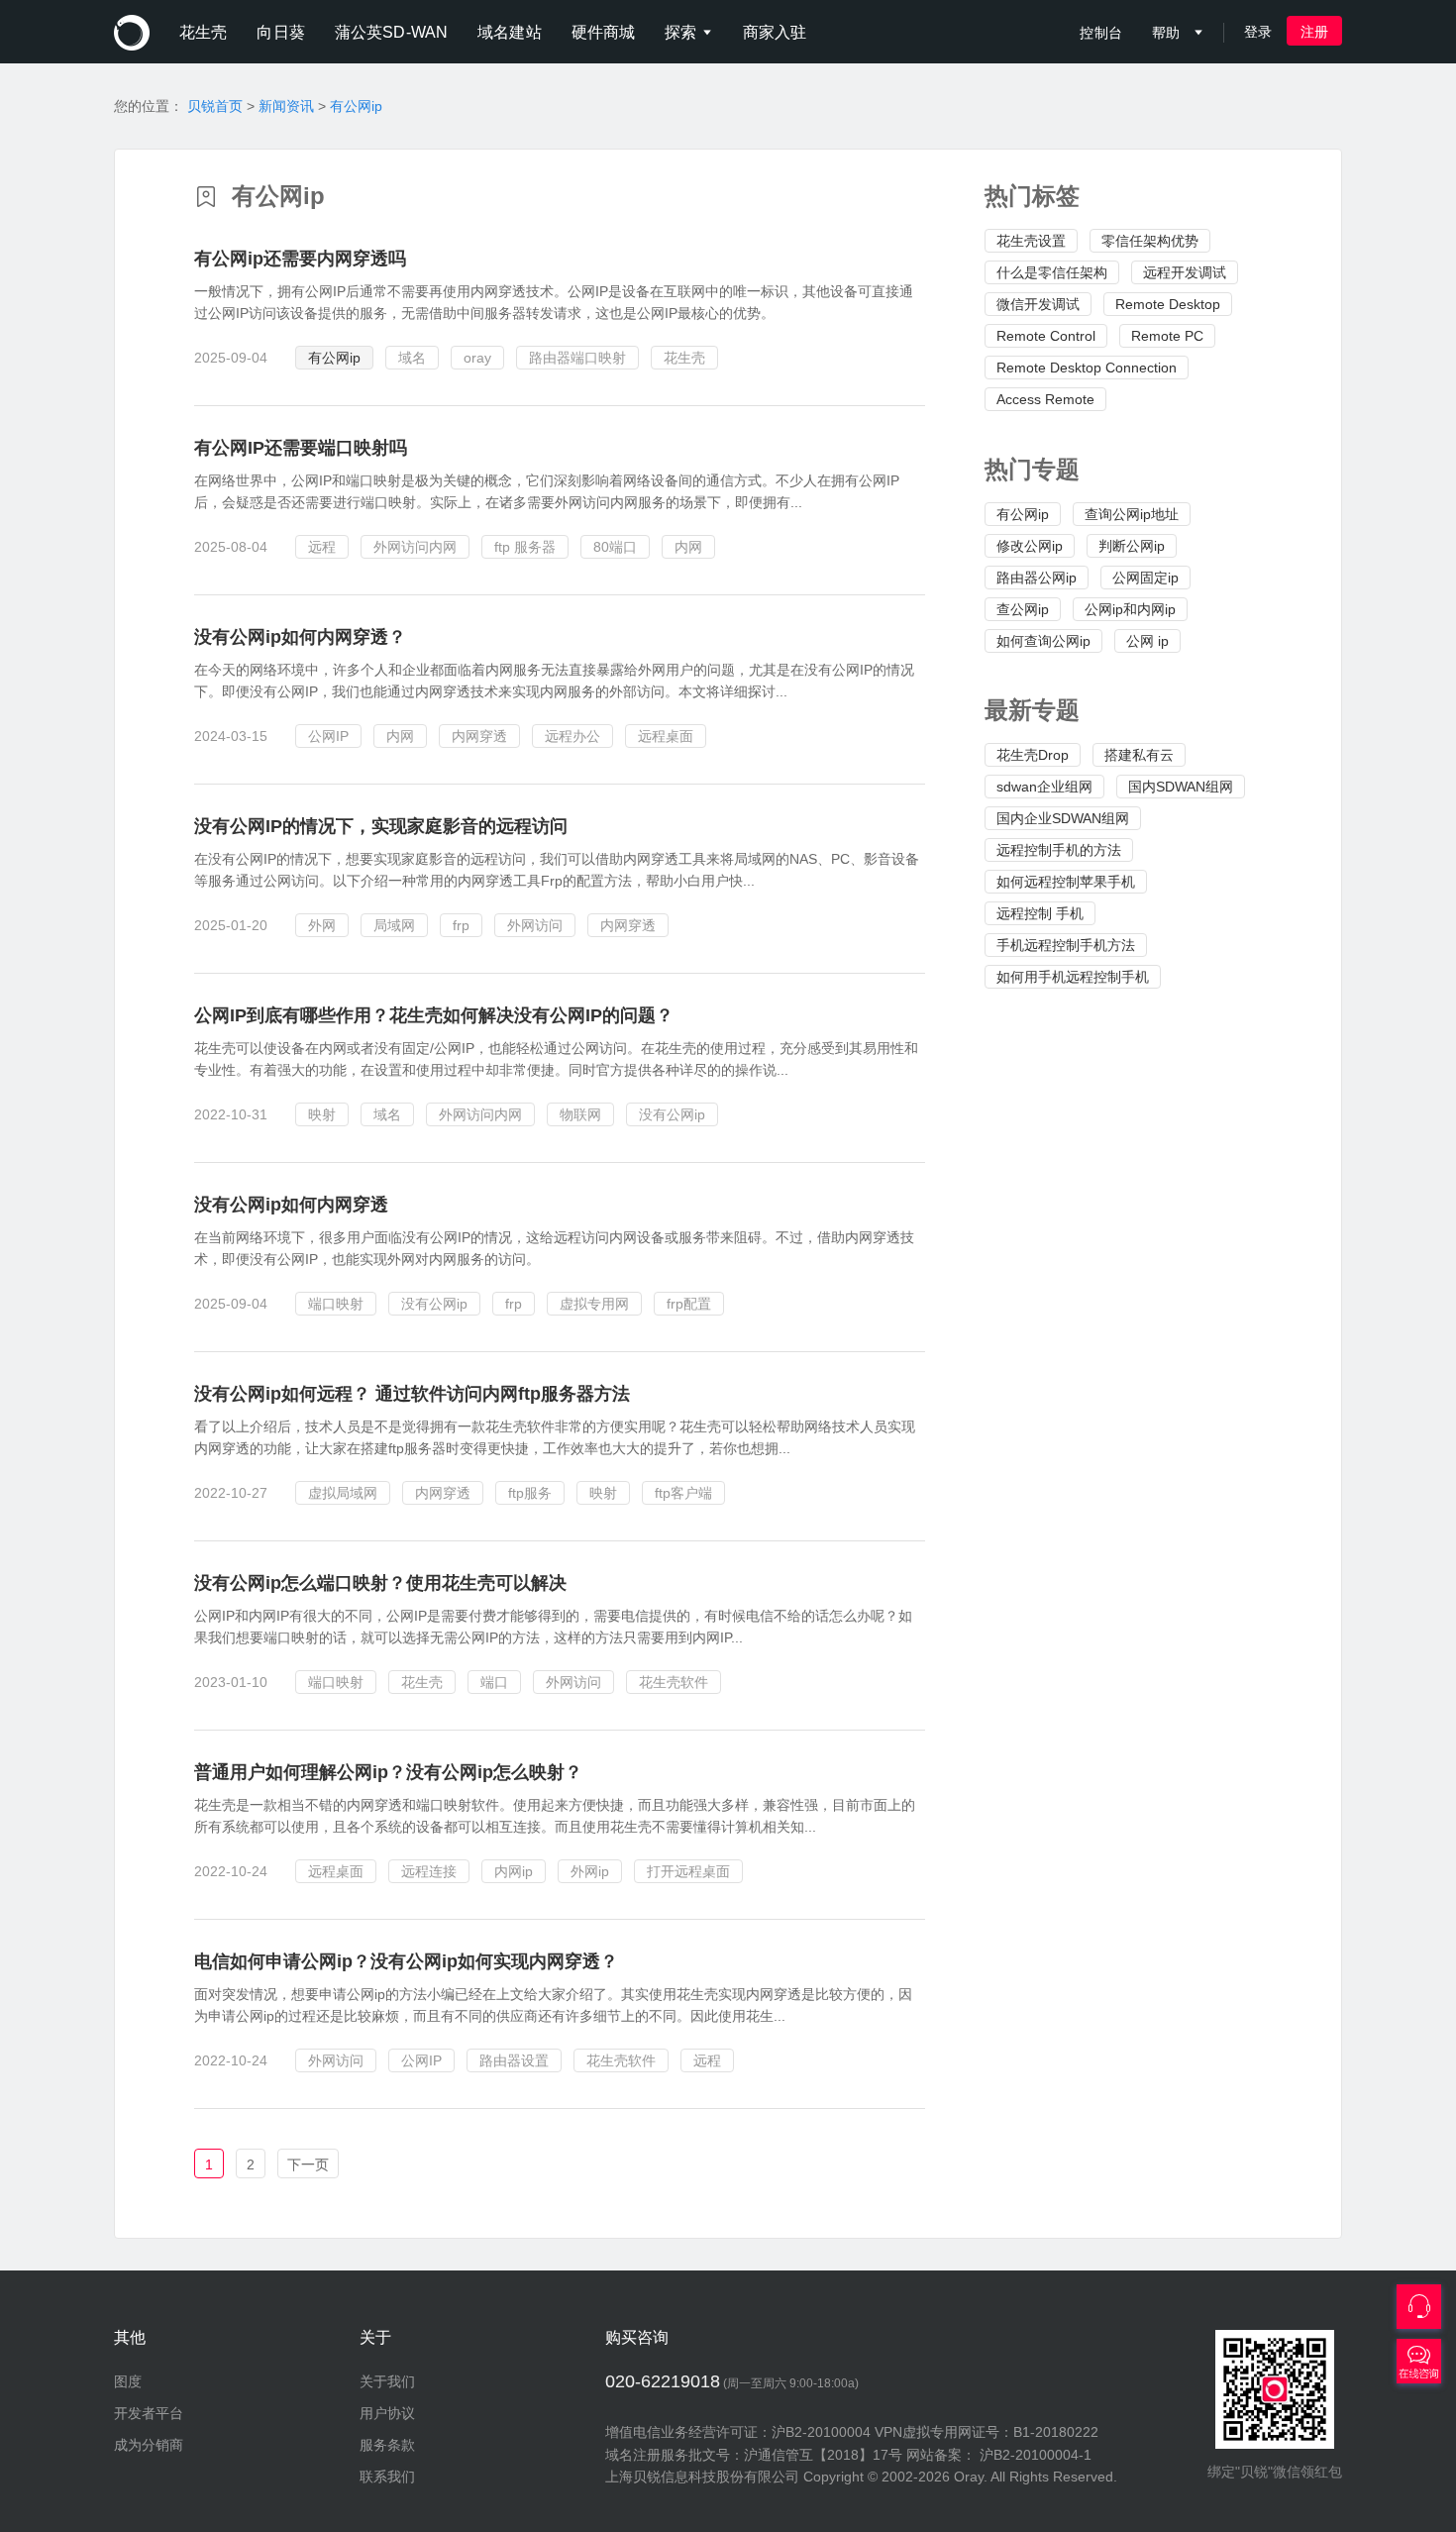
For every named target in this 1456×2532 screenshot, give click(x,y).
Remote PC (1167, 336)
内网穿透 (479, 736)
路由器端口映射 (577, 358)
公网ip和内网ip (1130, 609)
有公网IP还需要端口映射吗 (301, 448)
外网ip (590, 1871)
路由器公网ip (1037, 578)
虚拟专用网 (594, 1304)
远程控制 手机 (1040, 913)
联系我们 (387, 2477)
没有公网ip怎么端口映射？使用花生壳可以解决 (380, 1583)
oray (477, 358)
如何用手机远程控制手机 (1073, 977)
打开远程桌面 (688, 1871)
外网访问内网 (415, 547)
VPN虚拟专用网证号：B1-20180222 (987, 2432)
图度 (128, 2381)
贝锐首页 (215, 106)
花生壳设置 (1031, 241)
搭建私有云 (1139, 755)
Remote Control (1046, 336)
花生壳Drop (1033, 755)
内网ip (514, 1871)
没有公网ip (672, 1114)
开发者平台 (149, 2413)
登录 (1258, 32)
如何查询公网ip (1043, 641)
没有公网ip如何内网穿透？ (300, 637)
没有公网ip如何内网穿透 (291, 1205)
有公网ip (356, 106)
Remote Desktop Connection (1087, 368)
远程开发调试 (1185, 272)
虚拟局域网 (343, 1493)
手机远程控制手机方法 (1066, 945)
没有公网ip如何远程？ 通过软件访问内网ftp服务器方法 (412, 1394)
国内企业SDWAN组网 (1063, 818)
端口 (494, 1682)
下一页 (308, 2164)
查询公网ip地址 (1132, 514)
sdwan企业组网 (1044, 787)
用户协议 (387, 2413)
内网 (688, 547)
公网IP (328, 736)
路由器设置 (514, 2060)
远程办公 (572, 736)
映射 (322, 1114)
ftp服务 (530, 1493)
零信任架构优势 (1150, 241)
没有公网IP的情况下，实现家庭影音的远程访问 (381, 826)
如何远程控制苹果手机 (1066, 882)
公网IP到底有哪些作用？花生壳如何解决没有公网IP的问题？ (434, 1015)
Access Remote (1045, 399)
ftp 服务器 (525, 547)
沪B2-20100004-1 (1036, 2455)
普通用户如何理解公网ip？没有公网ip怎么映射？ (388, 1772)
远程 (322, 547)
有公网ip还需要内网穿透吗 (300, 259)
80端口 (615, 547)
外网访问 (535, 925)
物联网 (580, 1114)
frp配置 (689, 1304)
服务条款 (387, 2445)
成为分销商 (149, 2445)
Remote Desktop (1168, 304)
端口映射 (336, 1304)
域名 (412, 358)
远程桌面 (666, 736)
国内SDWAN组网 (1181, 787)
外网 (322, 925)
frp (461, 925)
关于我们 (387, 2381)
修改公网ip (1030, 546)
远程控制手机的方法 (1059, 850)
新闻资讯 (286, 106)
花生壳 (684, 358)
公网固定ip (1145, 578)
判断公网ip (1132, 546)
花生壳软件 (674, 1682)
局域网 (394, 925)
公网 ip (1147, 641)
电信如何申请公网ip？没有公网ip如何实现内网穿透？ (406, 1961)
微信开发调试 (1038, 304)
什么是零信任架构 (1052, 272)
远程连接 (429, 1871)
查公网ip (1023, 609)
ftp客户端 (683, 1493)
